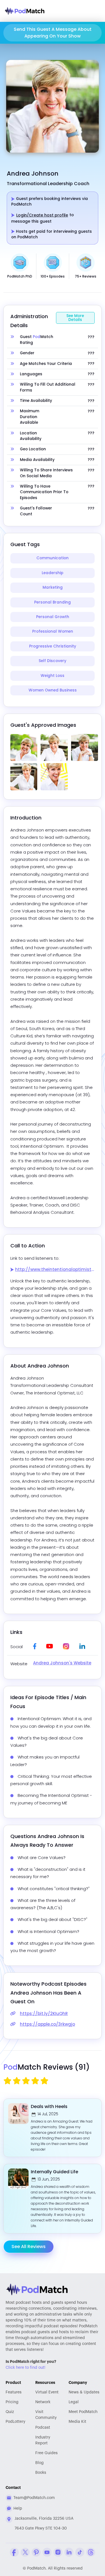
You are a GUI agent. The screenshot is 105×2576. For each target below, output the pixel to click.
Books (41, 2473)
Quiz (10, 2412)
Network (43, 2402)
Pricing (12, 2402)
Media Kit (77, 2422)
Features (14, 2392)
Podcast (43, 2428)
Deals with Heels (49, 2106)
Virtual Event (47, 2392)
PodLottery (15, 2422)
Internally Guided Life (54, 2172)
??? (91, 337)
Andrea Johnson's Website (62, 1663)
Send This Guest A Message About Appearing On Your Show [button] (53, 33)
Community (46, 2415)
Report (43, 2440)
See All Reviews (29, 2247)
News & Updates (84, 2392)
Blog (39, 2463)
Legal (74, 2402)
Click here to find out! (25, 2368)
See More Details (75, 318)
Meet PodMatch (83, 2412)
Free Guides (46, 2453)
